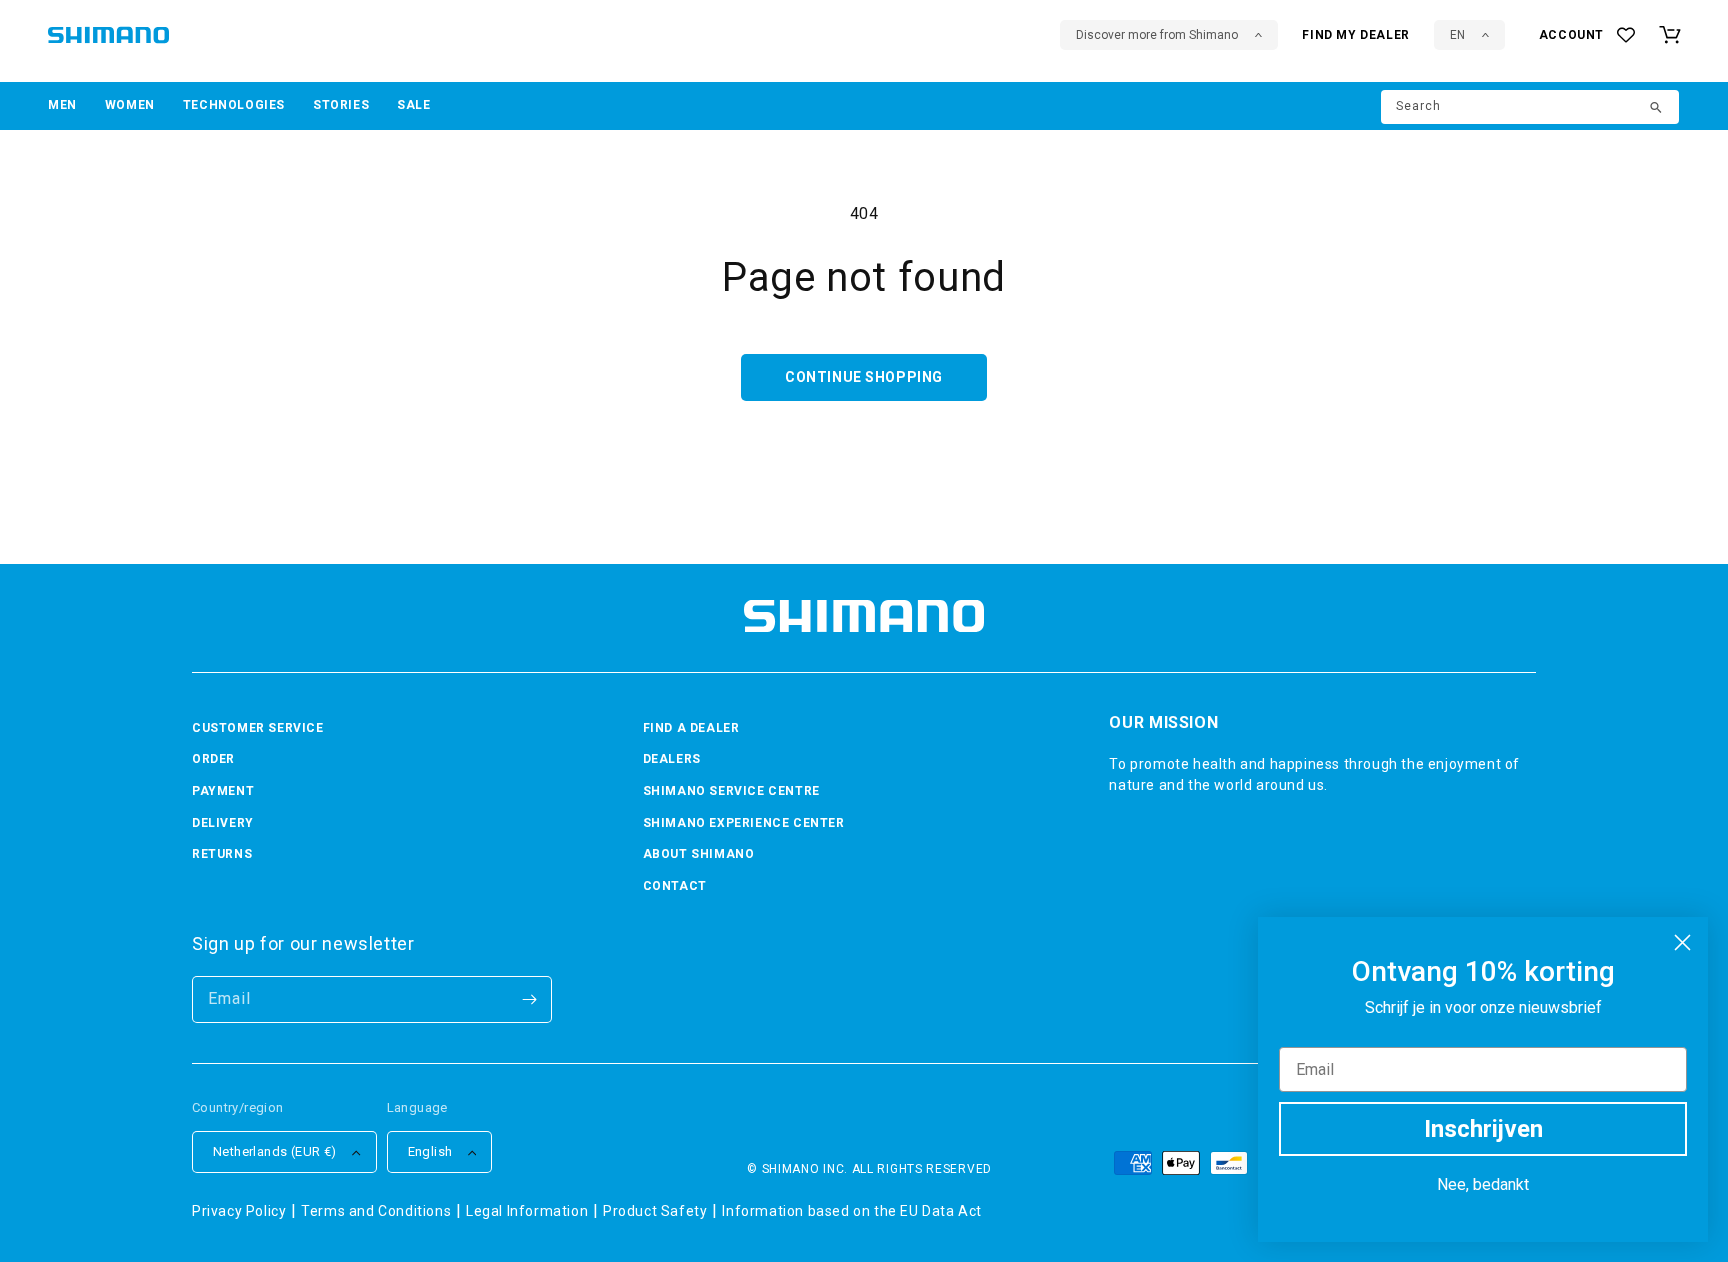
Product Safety (655, 1211)
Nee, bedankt (1483, 1184)
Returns (222, 854)
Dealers (672, 759)
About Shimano (699, 854)
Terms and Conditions (376, 1211)
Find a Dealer (691, 728)
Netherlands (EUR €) (275, 1151)
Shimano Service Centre (731, 791)
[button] (62, 106)
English (430, 1151)
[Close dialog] (1682, 942)
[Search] (1657, 109)
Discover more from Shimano (1157, 35)
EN (1457, 35)
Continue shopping (864, 377)
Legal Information (527, 1211)
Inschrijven (1483, 1129)
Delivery (223, 823)
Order (213, 759)
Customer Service (258, 728)
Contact (675, 886)
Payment (223, 791)
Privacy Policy (239, 1211)
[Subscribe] (529, 999)
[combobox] (1530, 107)
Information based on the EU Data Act (852, 1211)
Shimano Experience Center (744, 823)
